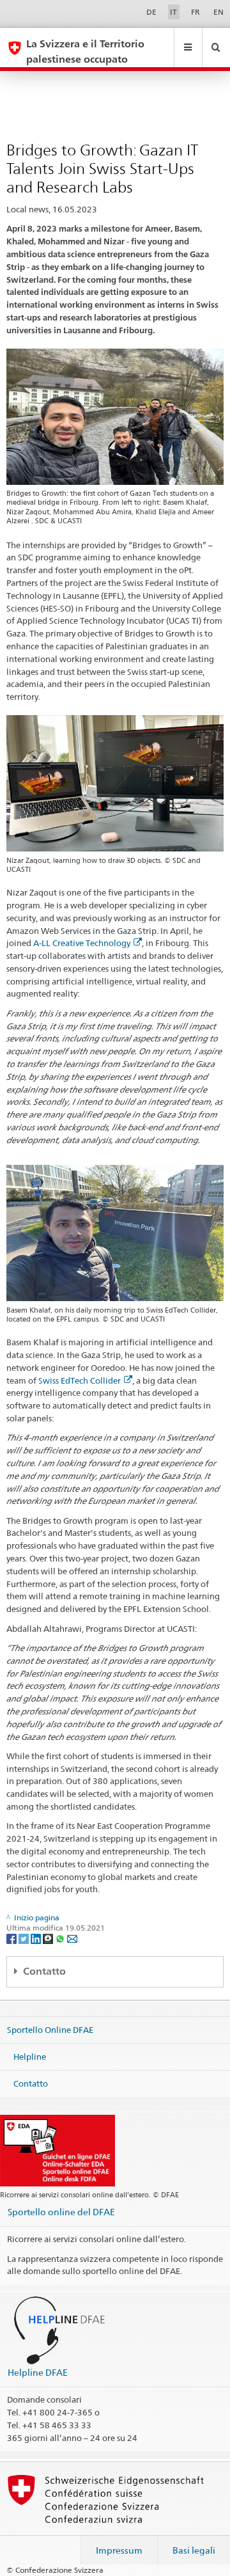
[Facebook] (12, 1939)
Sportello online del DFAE (61, 2212)
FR (195, 12)
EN (218, 12)
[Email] (72, 1939)
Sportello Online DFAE (50, 2030)
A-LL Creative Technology (82, 943)
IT (173, 12)
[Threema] (49, 1939)
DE (151, 12)
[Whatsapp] (61, 1939)
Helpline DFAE (38, 2372)
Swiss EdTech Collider (80, 1380)
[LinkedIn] (37, 1939)
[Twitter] (25, 1939)
